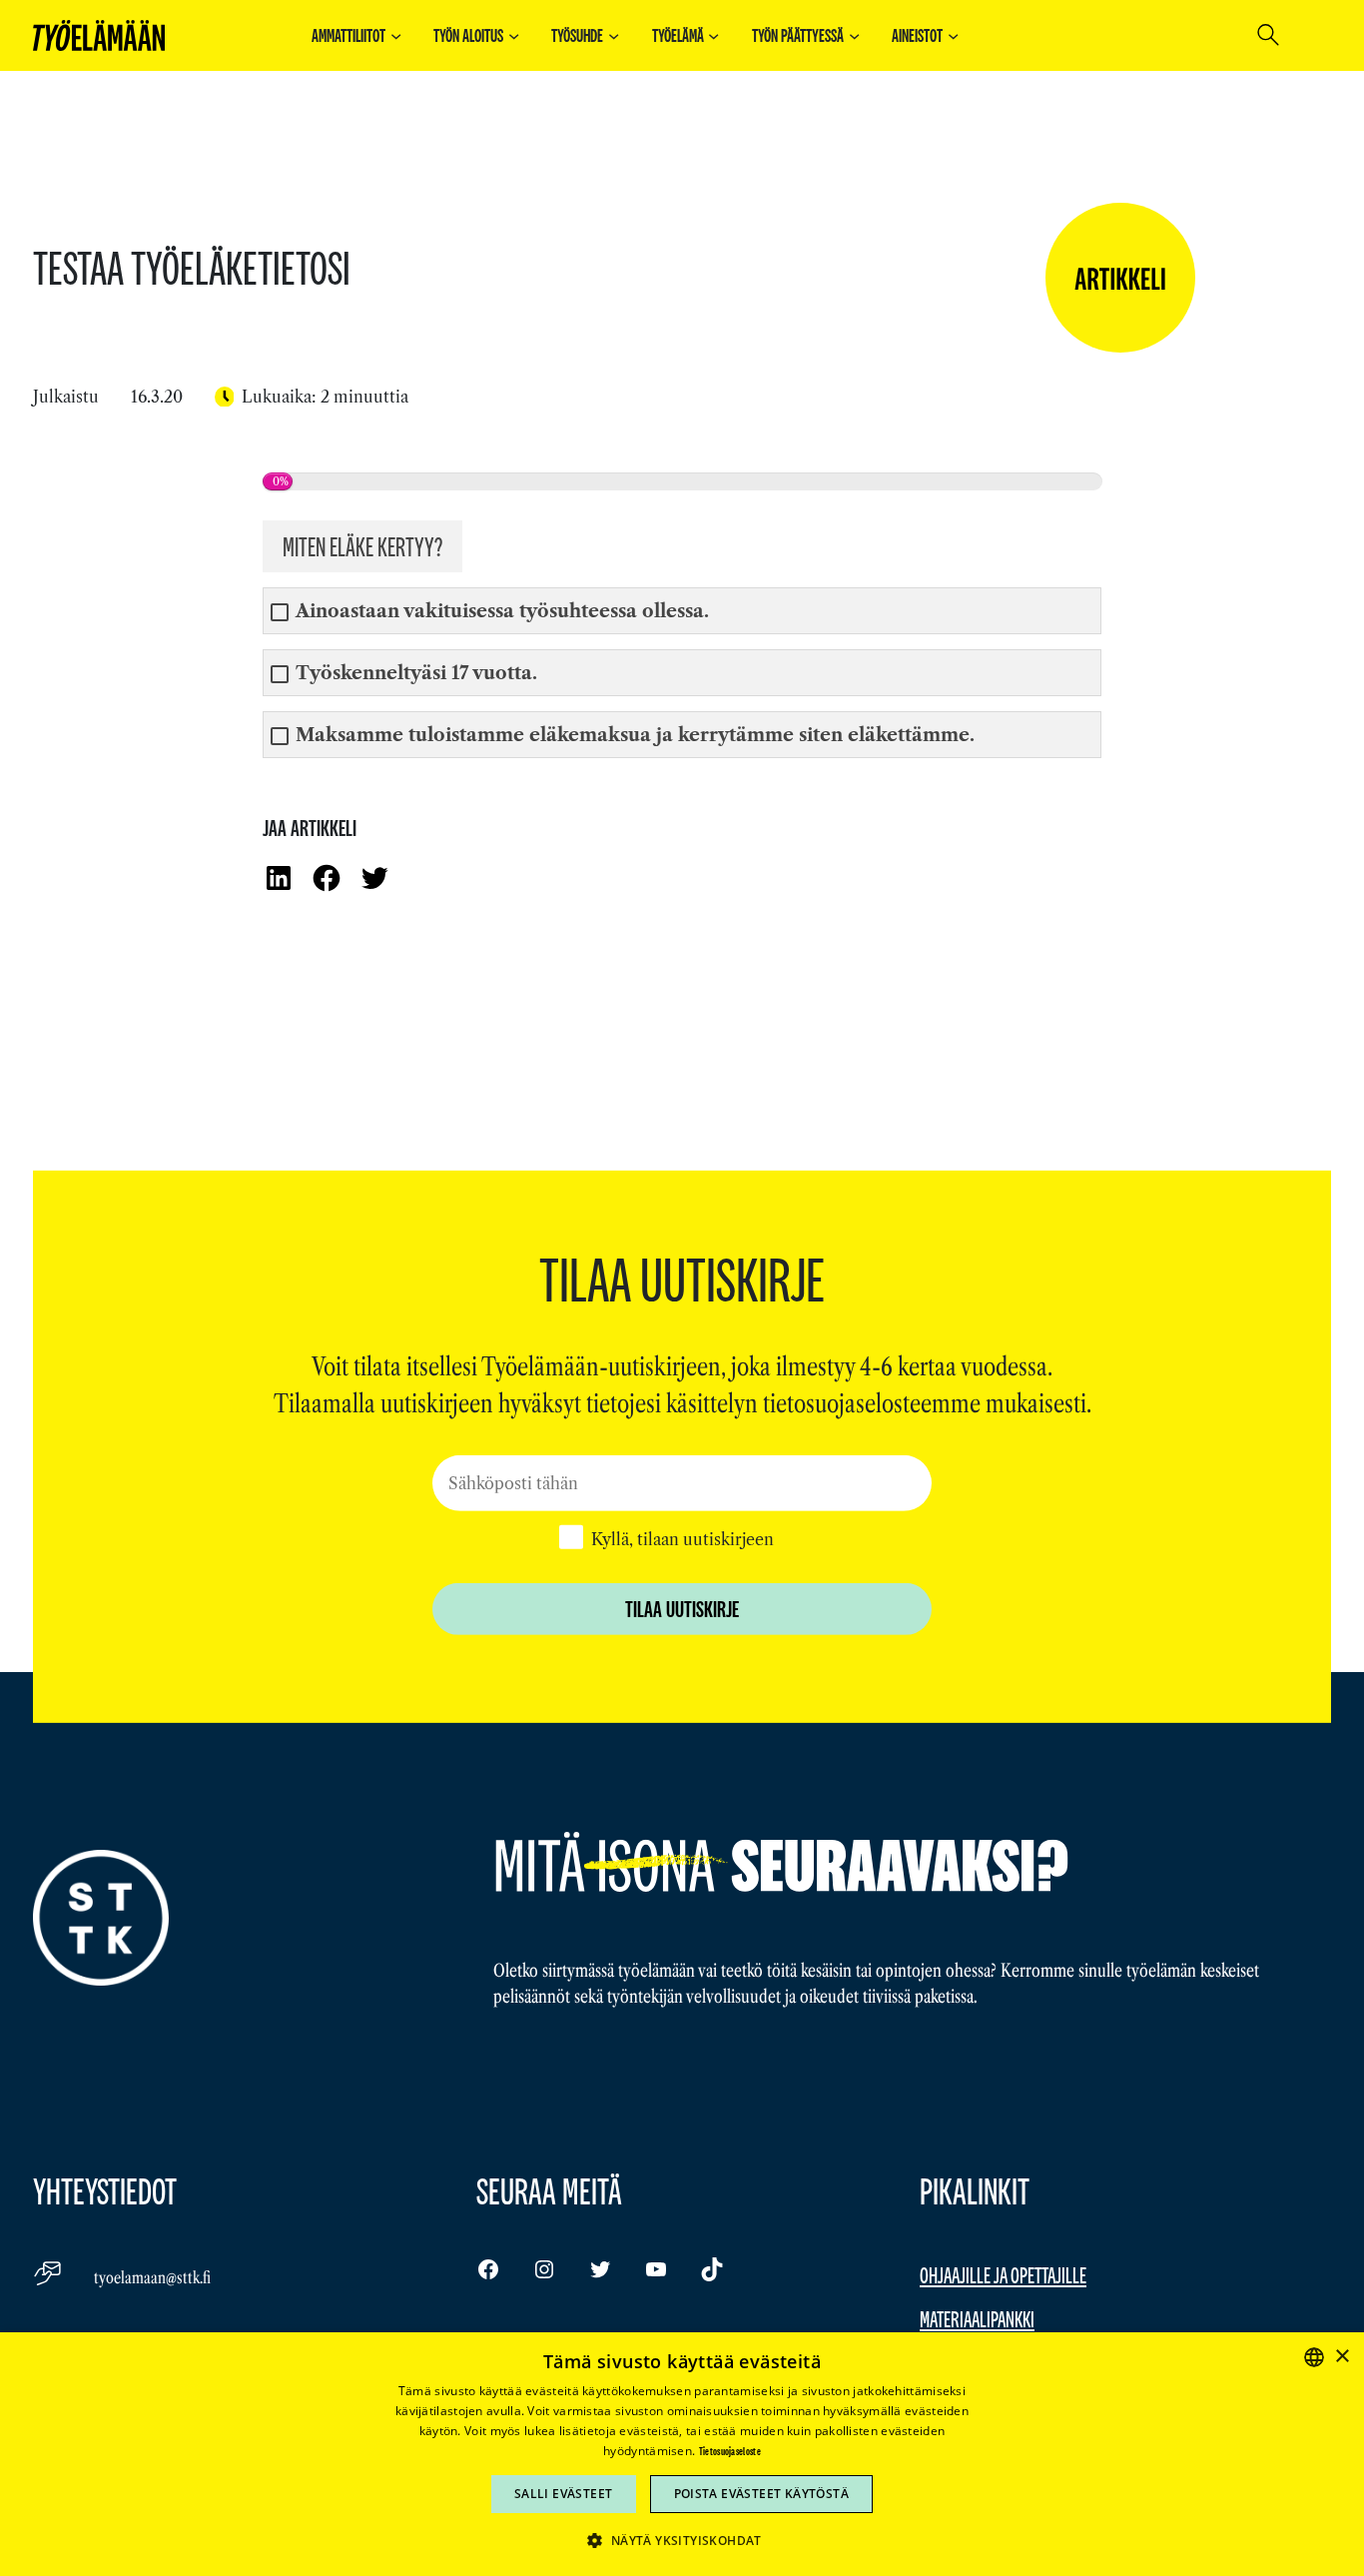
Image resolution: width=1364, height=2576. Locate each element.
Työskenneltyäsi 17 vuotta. (416, 674)
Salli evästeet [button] (564, 2494)
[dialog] (682, 2454)
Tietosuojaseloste (730, 2451)
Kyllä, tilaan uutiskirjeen (682, 1538)
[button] (682, 2540)
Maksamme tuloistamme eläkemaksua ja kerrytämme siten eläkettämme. (635, 736)
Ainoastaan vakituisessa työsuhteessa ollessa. (502, 612)
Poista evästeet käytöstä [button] (762, 2494)
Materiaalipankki (977, 2319)
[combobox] (1314, 2357)
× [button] (1342, 2357)
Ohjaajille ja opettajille (1003, 2275)
